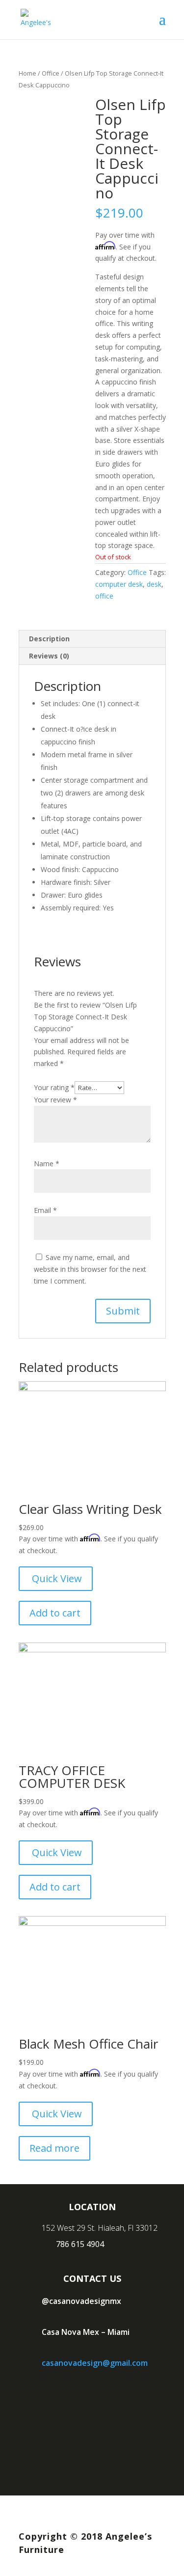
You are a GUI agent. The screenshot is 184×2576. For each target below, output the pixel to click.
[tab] (92, 639)
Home (27, 73)
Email (45, 1210)
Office (51, 73)
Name (47, 1164)
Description (49, 639)
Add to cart (55, 1613)
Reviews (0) (49, 656)
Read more (54, 2148)
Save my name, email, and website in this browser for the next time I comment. (90, 1269)
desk (154, 584)
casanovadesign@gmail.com (95, 2363)
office (104, 596)
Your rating (54, 1087)
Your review (55, 1100)
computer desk (119, 584)
